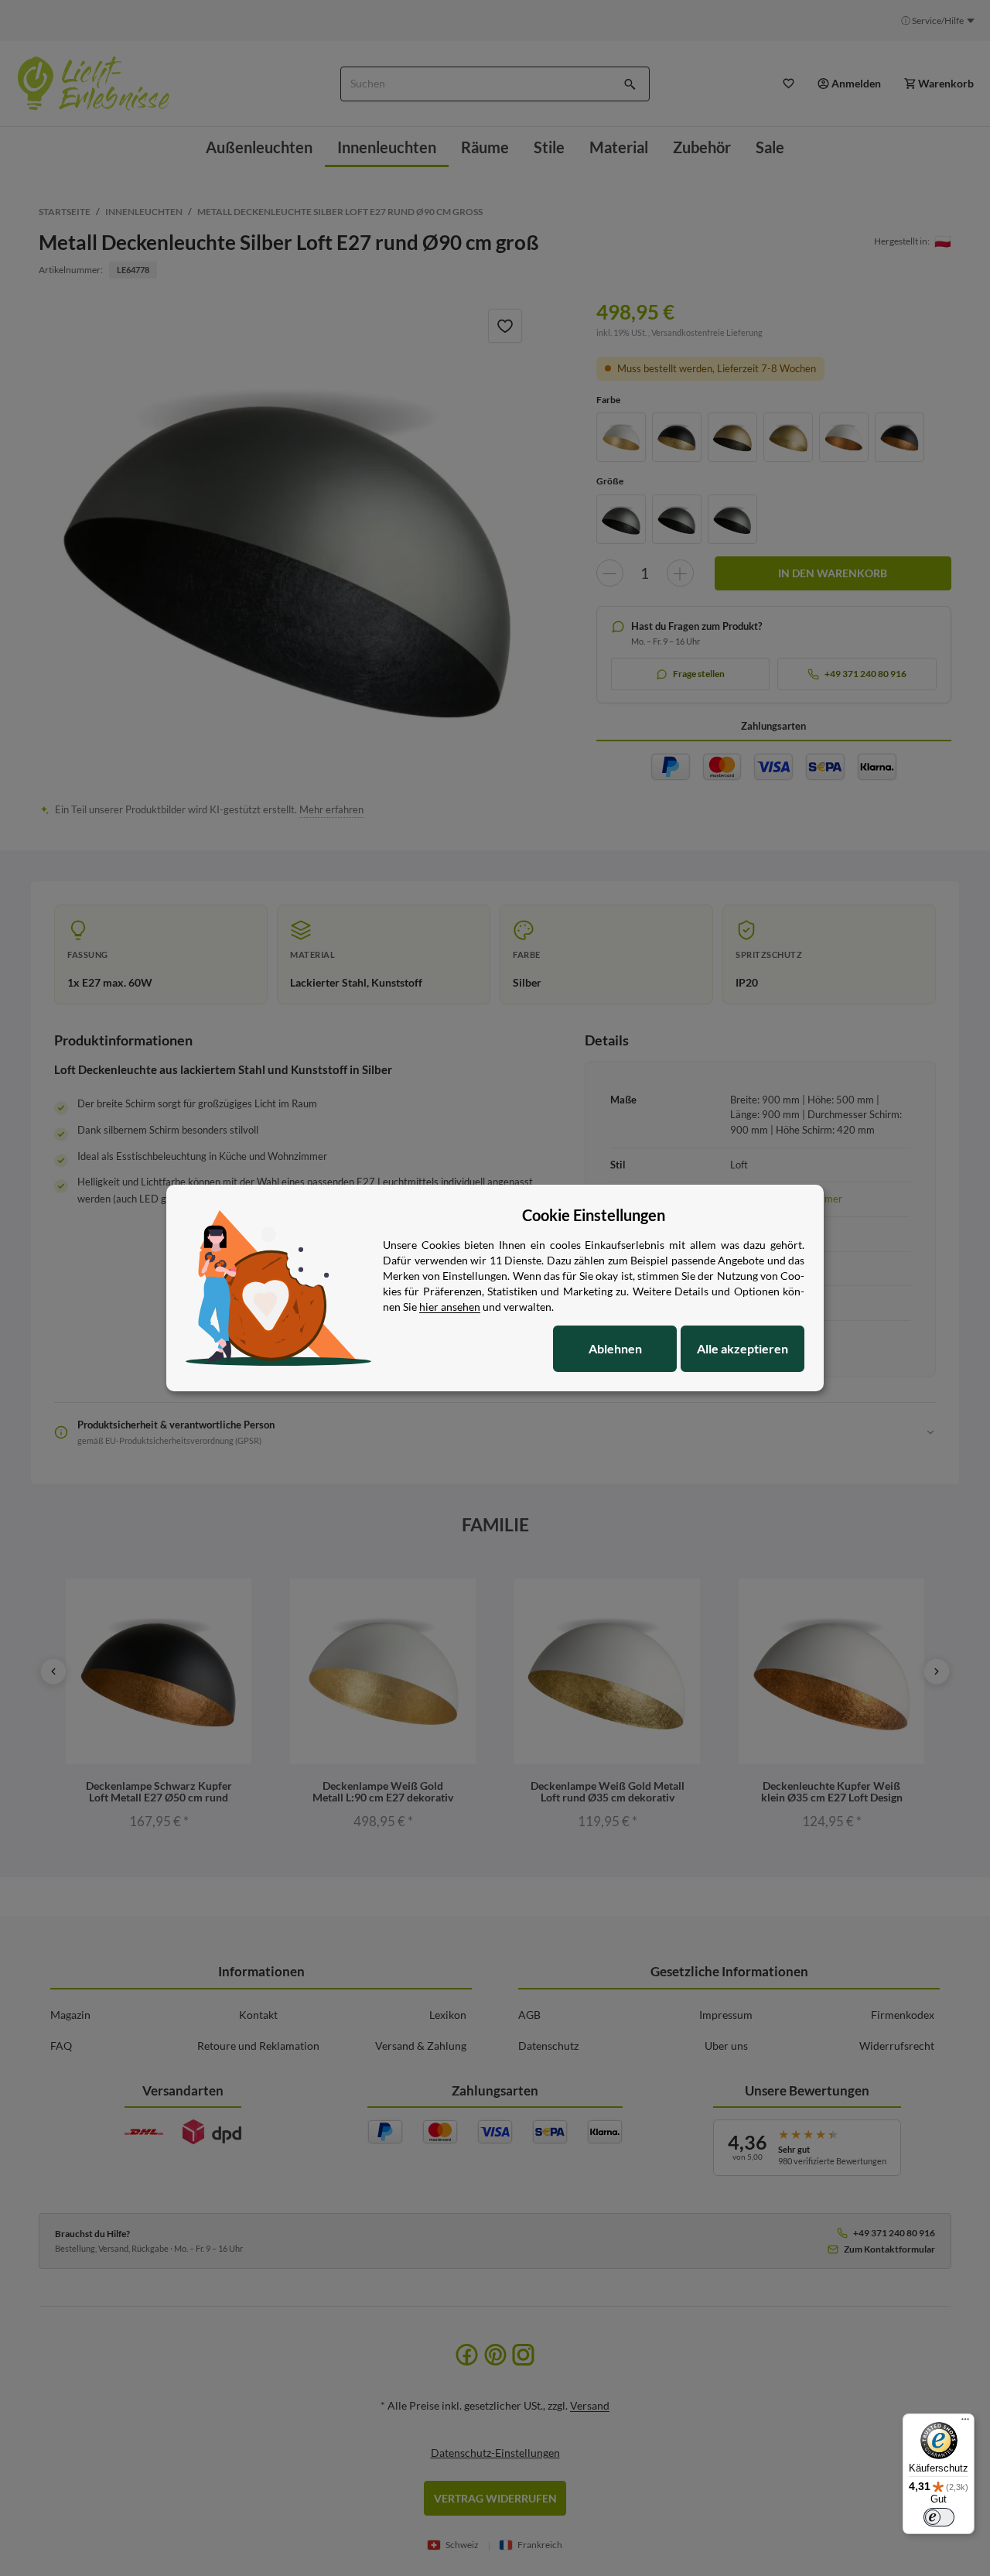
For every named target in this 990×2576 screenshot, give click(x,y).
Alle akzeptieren (742, 1348)
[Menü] (965, 2423)
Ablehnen (615, 1348)
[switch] (939, 2517)
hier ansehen (450, 1307)
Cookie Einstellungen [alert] (594, 1215)
